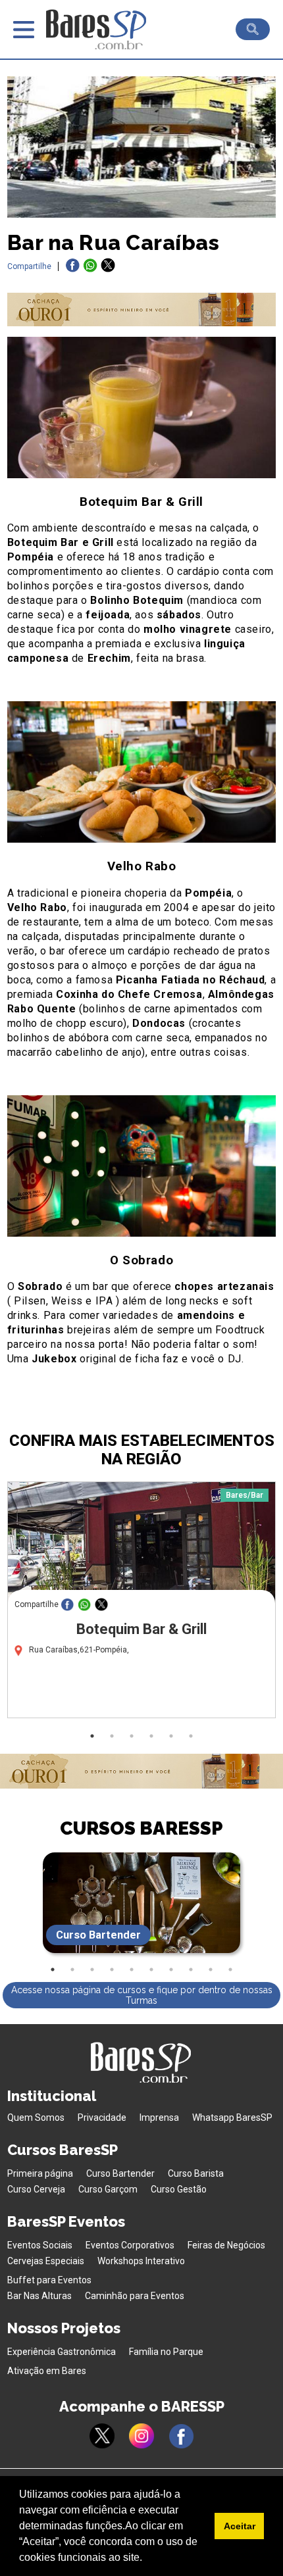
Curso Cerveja (36, 2189)
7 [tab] (171, 1969)
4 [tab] (151, 1736)
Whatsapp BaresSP (232, 2118)
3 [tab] (132, 1736)
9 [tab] (211, 1969)
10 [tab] (230, 1969)
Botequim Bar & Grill (141, 502)
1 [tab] (92, 1736)
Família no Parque (166, 2352)
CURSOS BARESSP (141, 1828)
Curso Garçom (108, 2189)
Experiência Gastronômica (62, 2352)
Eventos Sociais (40, 2245)
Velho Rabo (142, 866)
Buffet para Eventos (49, 2280)
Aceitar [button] (240, 2526)
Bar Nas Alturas (39, 2296)
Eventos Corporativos (130, 2245)
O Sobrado (141, 1260)
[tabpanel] (141, 1603)
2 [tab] (112, 1736)
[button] (147, 2559)
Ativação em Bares (47, 2371)
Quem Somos (36, 2118)
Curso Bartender (120, 2173)
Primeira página (40, 2173)
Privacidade (102, 2118)
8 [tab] (191, 1969)
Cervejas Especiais (46, 2261)
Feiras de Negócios (226, 2245)
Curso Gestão (179, 2189)
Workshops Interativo (141, 2261)
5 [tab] (171, 1736)
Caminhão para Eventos (135, 2296)
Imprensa (159, 2118)
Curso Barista (196, 2173)
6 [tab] (191, 1736)
